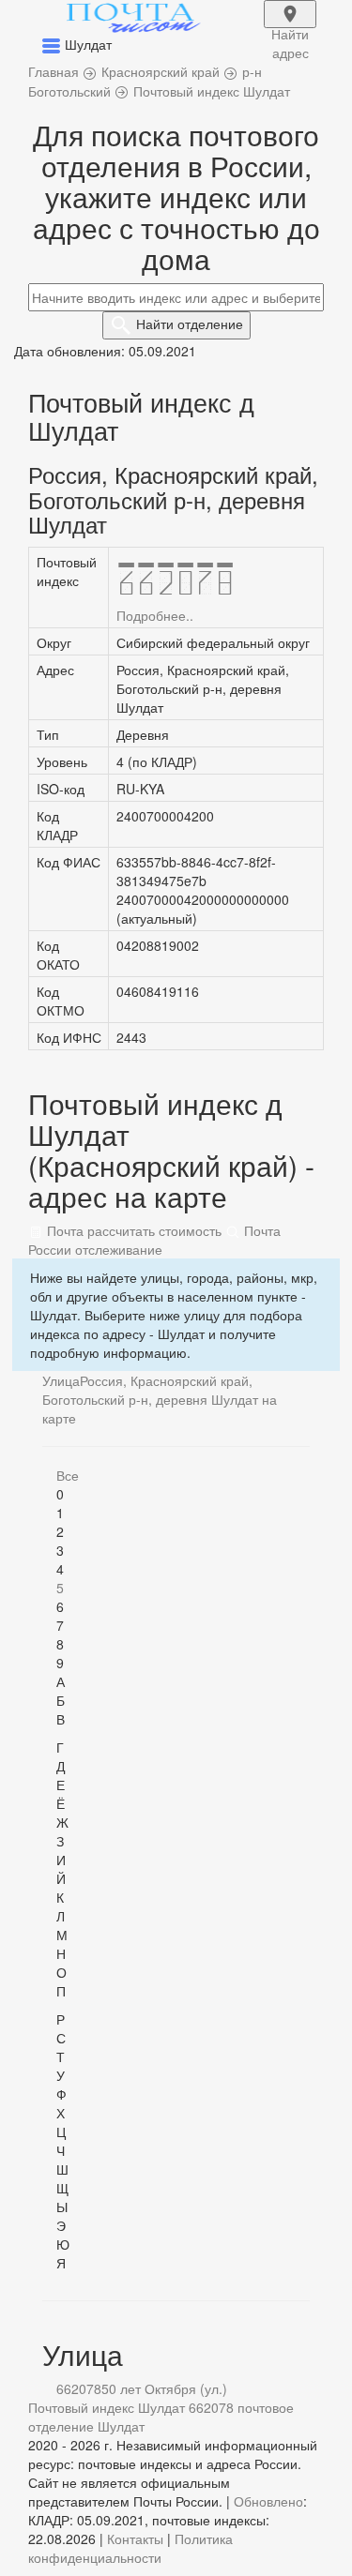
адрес (290, 26)
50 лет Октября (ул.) (164, 2388)
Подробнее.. (155, 615)
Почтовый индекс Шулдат (107, 2407)
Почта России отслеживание (154, 1240)
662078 (79, 2388)
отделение (190, 324)
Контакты (135, 2538)
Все (68, 1475)
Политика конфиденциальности (130, 2548)
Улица (61, 1380)
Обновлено (268, 2501)
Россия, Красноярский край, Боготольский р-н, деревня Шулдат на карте (160, 1399)
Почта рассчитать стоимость (132, 1230)
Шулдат (121, 2426)
